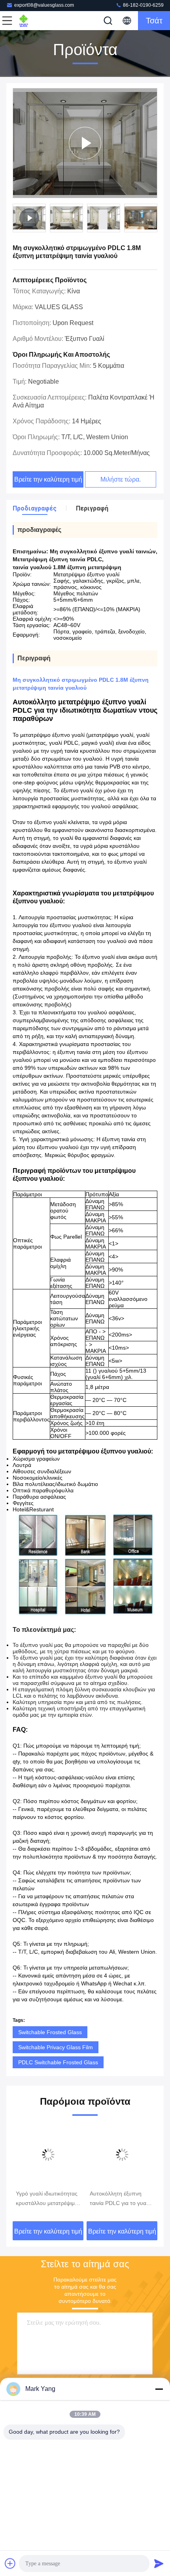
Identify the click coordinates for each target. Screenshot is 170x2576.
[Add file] (10, 2563)
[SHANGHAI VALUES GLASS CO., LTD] (33, 21)
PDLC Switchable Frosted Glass (58, 2062)
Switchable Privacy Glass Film (56, 2047)
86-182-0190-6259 (143, 5)
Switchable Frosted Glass (50, 2032)
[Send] (159, 2563)
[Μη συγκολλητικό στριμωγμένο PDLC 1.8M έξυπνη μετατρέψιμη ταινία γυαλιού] (85, 143)
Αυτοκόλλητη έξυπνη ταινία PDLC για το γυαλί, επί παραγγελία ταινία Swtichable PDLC (121, 2199)
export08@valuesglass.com (44, 5)
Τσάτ (154, 21)
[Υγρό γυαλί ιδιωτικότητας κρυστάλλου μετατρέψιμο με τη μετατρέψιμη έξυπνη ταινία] (48, 2155)
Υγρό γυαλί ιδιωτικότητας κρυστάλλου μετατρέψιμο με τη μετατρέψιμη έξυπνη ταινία (48, 2199)
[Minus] (159, 2389)
